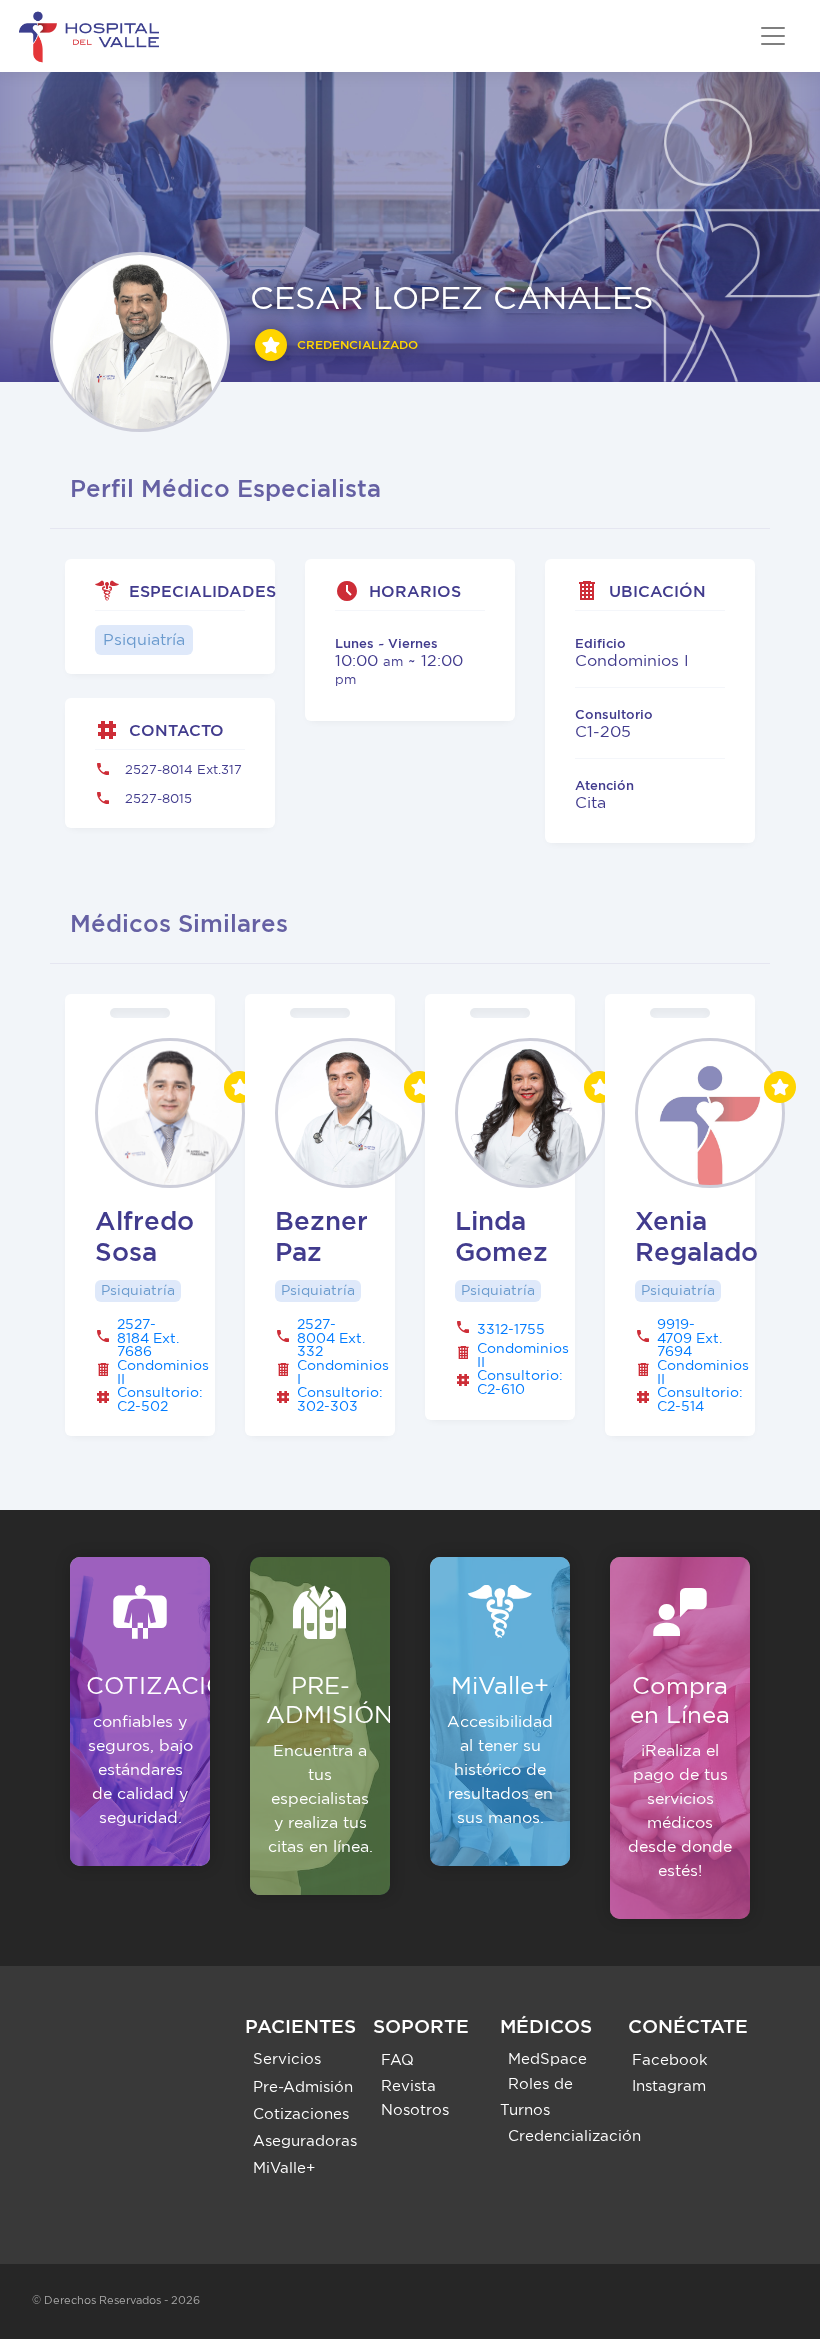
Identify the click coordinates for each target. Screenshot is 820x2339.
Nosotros (415, 2110)
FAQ (397, 2060)
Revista (408, 2086)
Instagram (669, 2086)
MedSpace (547, 2059)
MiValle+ (284, 2168)
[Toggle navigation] (773, 36)
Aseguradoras (305, 2141)
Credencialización (574, 2136)
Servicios (287, 2059)
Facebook (670, 2060)
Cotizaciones (301, 2114)
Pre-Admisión (303, 2087)
